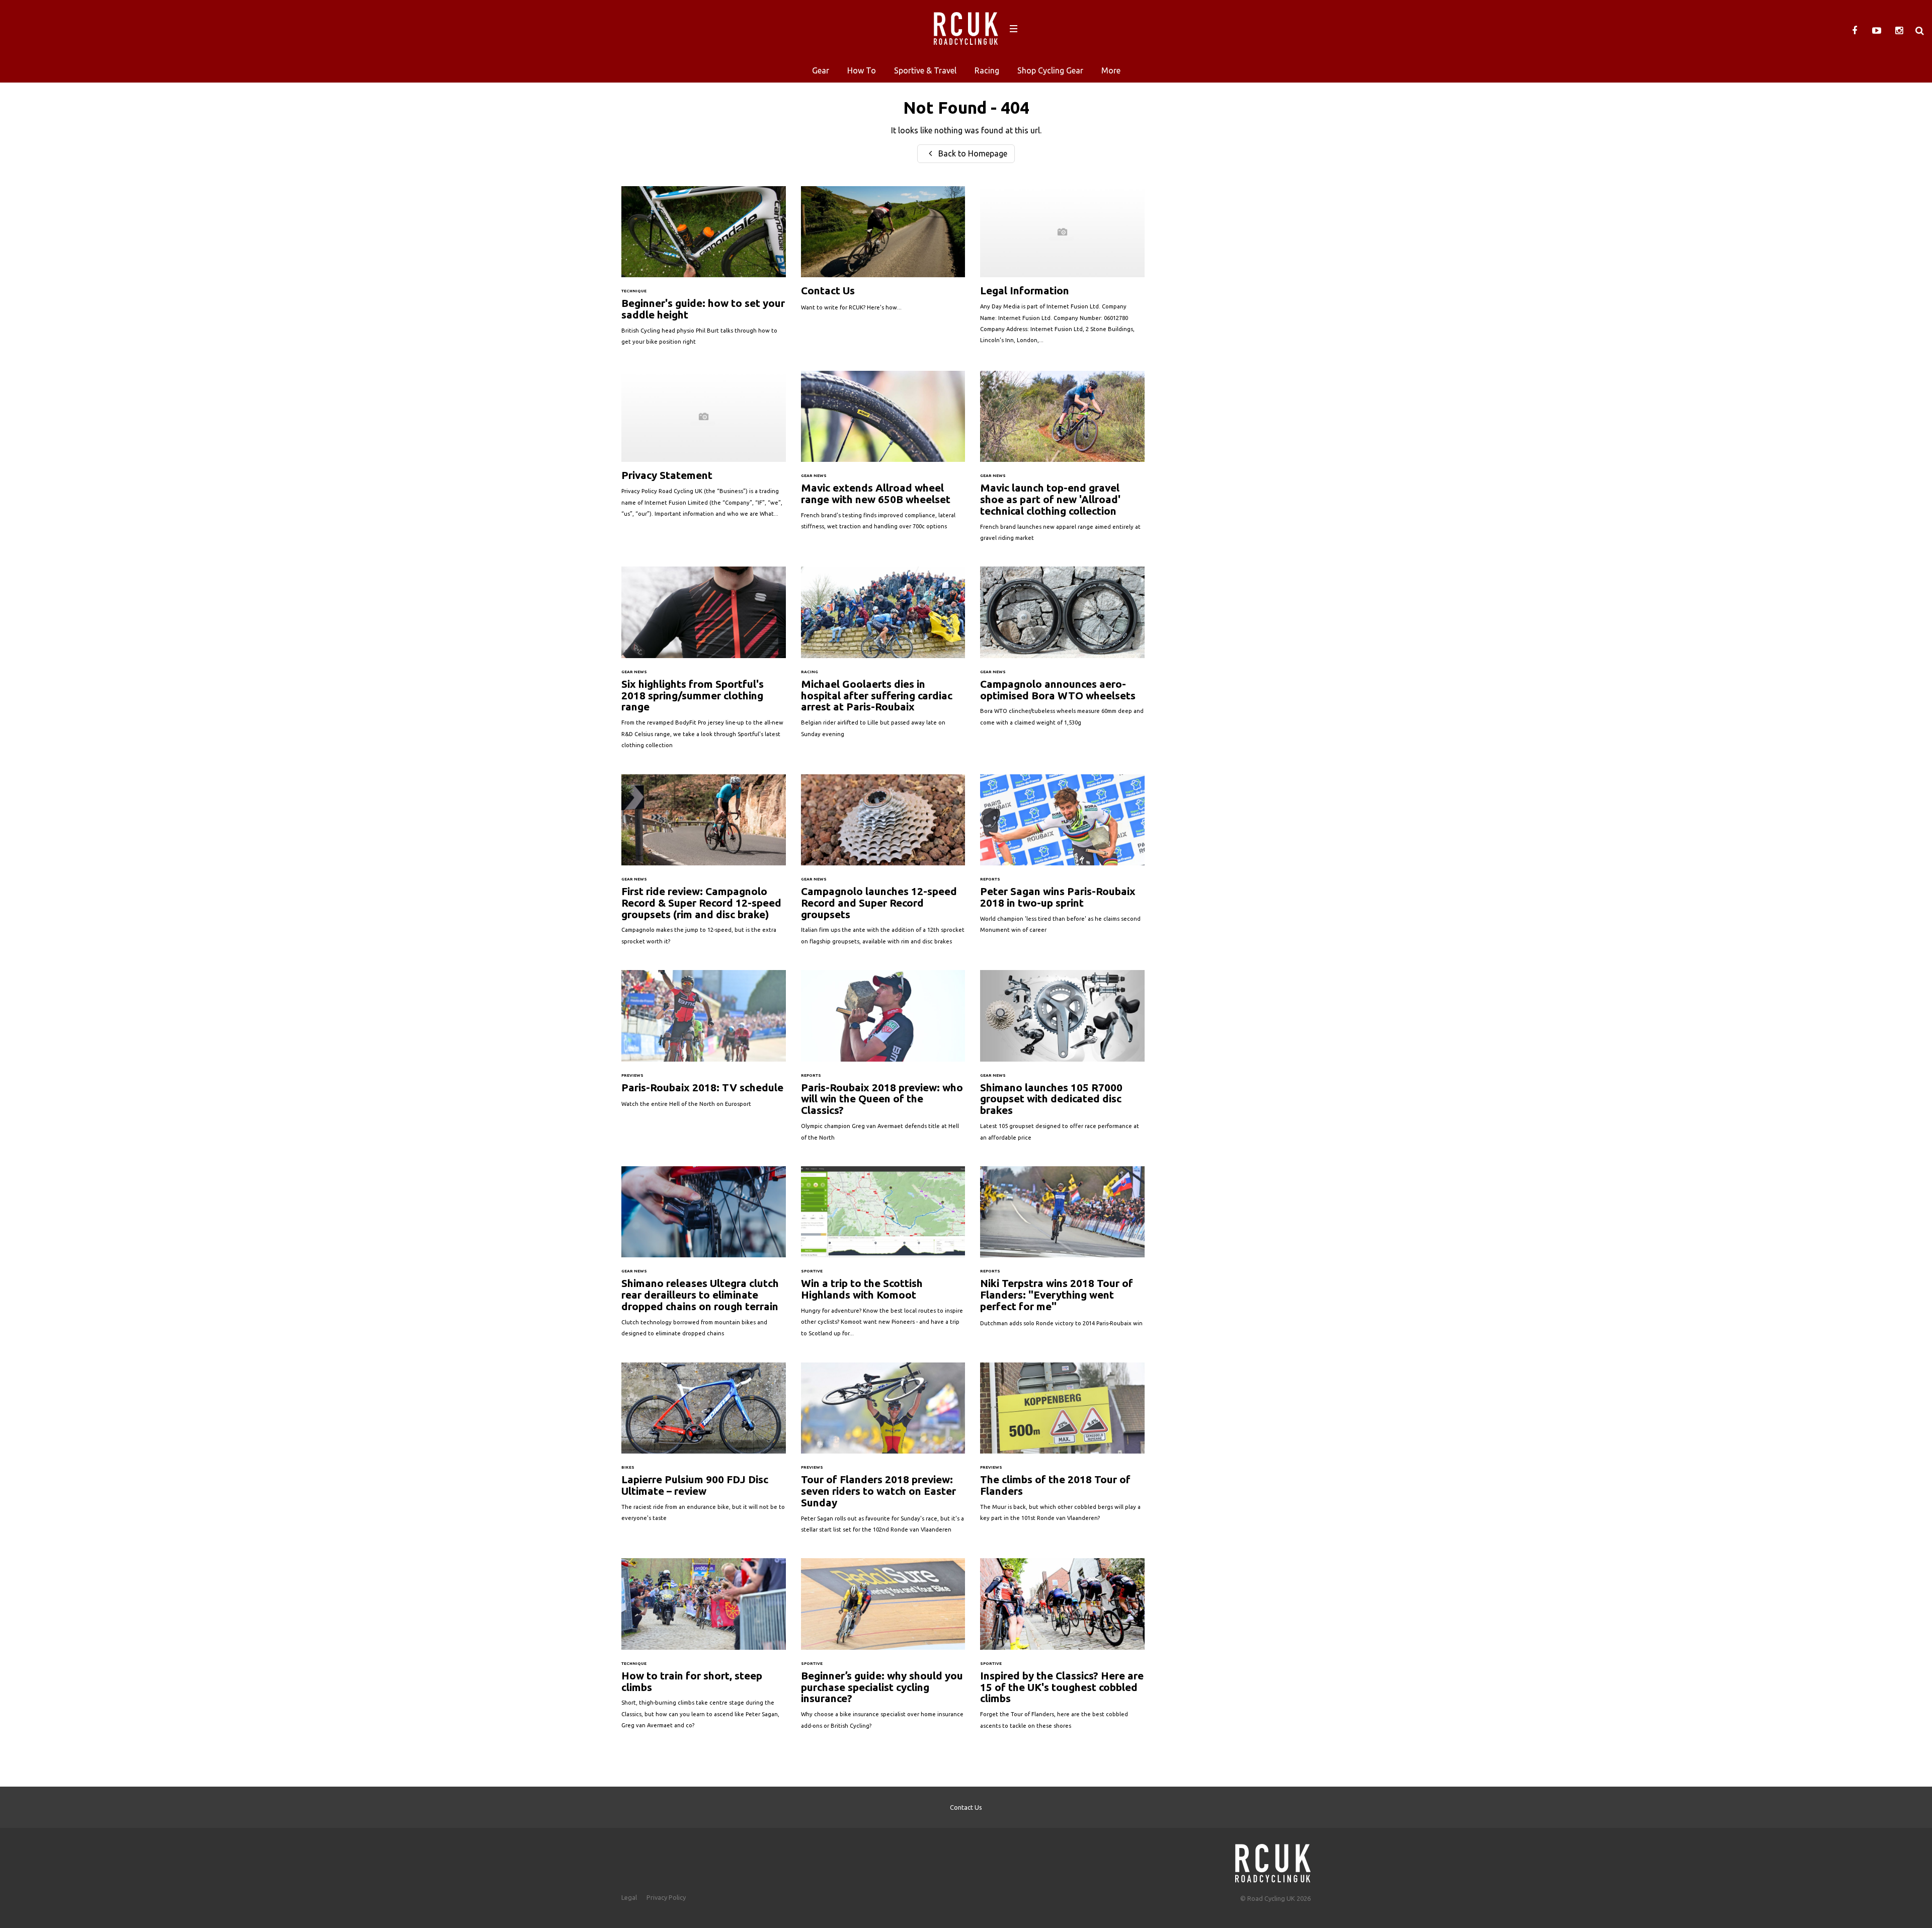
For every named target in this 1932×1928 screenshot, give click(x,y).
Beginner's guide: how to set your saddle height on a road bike (704, 271)
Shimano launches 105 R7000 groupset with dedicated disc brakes (1062, 1061)
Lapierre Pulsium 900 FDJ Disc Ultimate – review (704, 1447)
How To (862, 70)
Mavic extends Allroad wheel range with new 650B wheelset (883, 456)
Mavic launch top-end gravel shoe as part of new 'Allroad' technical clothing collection (1062, 461)
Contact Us (883, 254)
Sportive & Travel (925, 70)
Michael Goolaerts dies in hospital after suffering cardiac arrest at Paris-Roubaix (883, 657)
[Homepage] (1273, 1860)
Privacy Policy (666, 1897)
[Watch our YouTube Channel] (1877, 31)
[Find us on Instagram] (1899, 31)
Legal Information (1062, 270)
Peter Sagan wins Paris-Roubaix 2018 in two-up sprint (1062, 859)
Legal (629, 1897)
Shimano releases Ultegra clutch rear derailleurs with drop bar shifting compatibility (704, 1257)
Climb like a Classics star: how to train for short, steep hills (704, 1649)
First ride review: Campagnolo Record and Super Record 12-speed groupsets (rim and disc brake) (704, 865)
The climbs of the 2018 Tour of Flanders (1062, 1447)
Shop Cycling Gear (1050, 70)
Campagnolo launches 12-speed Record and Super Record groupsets (883, 865)
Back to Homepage (972, 153)
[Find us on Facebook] (1855, 31)
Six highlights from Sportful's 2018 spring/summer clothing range (704, 663)
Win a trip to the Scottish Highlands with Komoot (883, 1257)
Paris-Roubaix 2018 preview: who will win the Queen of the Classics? (883, 1061)
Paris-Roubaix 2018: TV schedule (704, 1044)
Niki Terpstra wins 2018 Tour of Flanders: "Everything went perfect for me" (1062, 1252)
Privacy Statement (704, 449)
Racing (987, 70)
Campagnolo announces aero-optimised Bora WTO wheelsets (1062, 651)
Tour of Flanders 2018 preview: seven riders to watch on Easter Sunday (883, 1453)
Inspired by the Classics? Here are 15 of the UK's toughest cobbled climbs (1062, 1649)
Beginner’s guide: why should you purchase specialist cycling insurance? (883, 1649)
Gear (821, 70)
